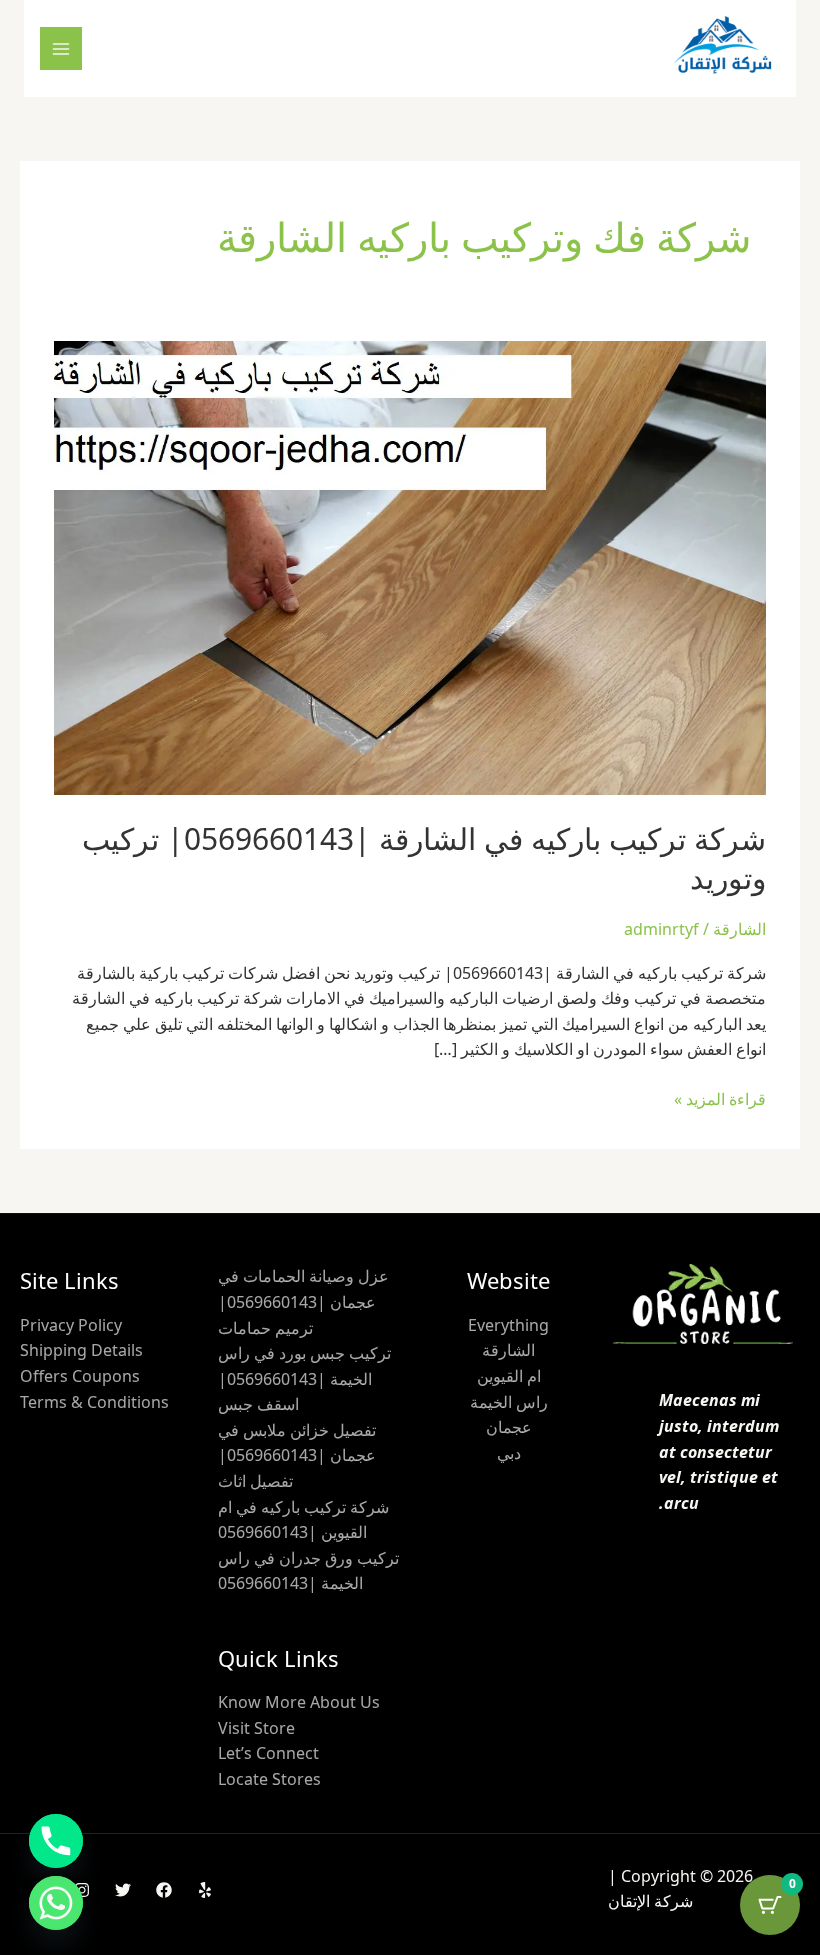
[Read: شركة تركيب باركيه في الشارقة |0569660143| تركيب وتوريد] (410, 566)
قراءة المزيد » (720, 1098)
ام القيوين (509, 1376)
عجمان (509, 1427)
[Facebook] (164, 1890)
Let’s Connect (268, 1753)
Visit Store (256, 1728)
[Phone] (56, 1841)
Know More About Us (299, 1702)
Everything (508, 1325)
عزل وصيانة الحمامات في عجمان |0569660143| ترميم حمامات (303, 1301)
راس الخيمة (509, 1402)
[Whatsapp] (56, 1903)
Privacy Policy (71, 1325)
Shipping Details (81, 1350)
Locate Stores (269, 1779)
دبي (509, 1453)
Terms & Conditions (94, 1402)
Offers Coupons (80, 1376)
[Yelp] (205, 1890)
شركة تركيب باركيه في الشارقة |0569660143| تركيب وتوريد (424, 858)
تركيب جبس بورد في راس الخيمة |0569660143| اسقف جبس (304, 1378)
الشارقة (739, 929)
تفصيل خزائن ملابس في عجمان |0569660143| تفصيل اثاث (297, 1455)
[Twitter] (123, 1890)
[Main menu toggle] (61, 48)
